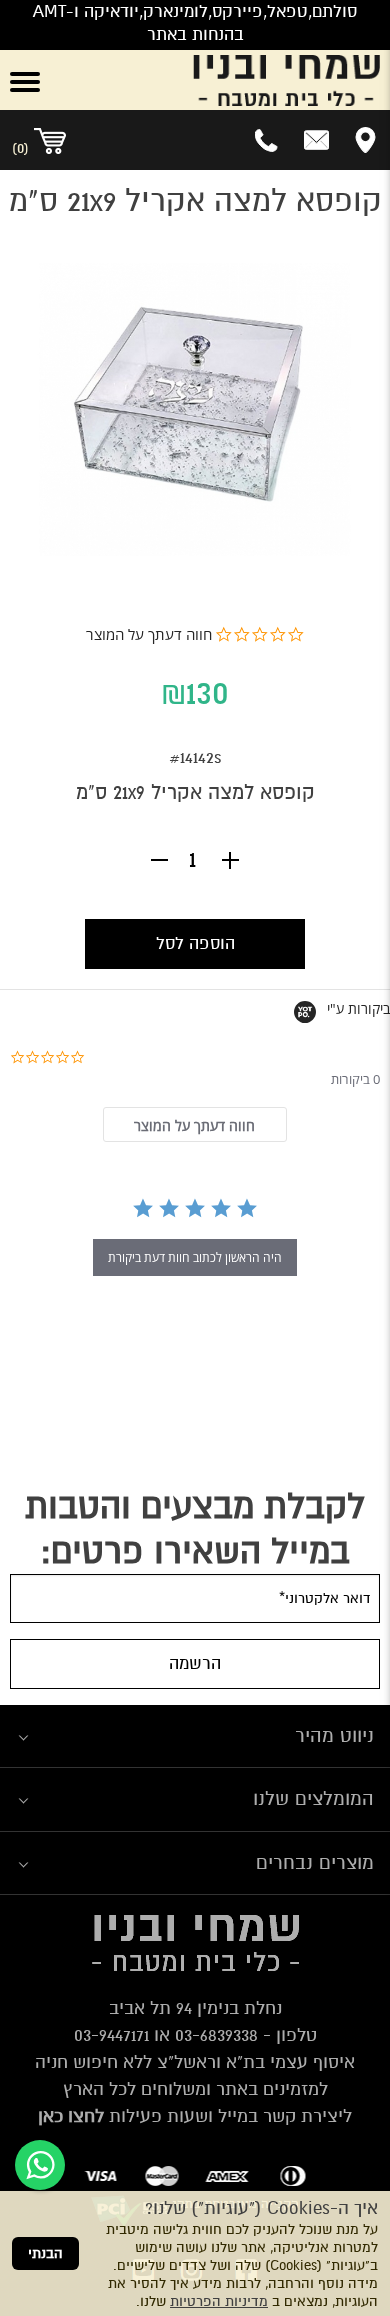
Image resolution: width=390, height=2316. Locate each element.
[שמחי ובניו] (227, 80)
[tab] (194, 1124)
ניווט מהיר (334, 1735)
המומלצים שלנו (313, 1798)
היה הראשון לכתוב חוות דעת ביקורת (195, 1257)
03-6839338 (216, 2035)
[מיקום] (365, 140)
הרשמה (195, 1663)
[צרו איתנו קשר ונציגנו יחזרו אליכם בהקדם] (316, 140)
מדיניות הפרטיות (219, 2301)
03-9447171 (111, 2035)
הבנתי (45, 2253)
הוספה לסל (195, 943)
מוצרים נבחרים (315, 1862)
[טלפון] (267, 140)
